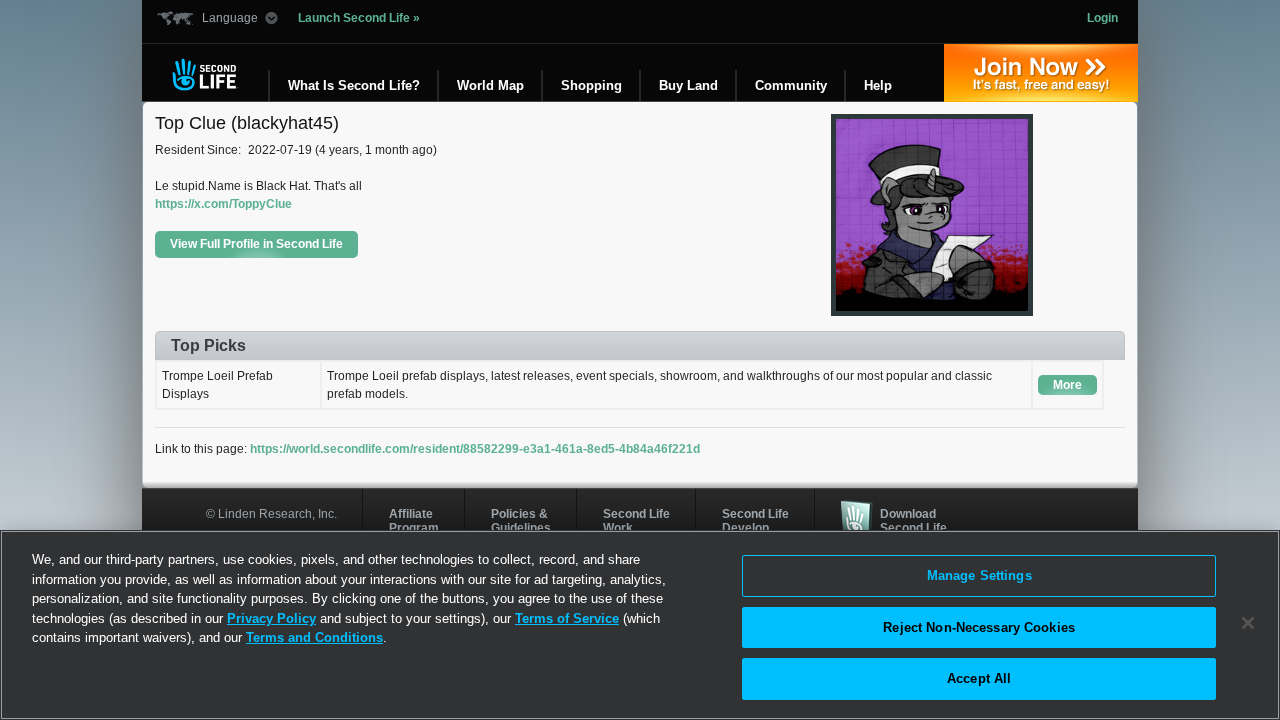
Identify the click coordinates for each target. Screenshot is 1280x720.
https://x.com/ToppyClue (223, 204)
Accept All (979, 678)
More (1067, 385)
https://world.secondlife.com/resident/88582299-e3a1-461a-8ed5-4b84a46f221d (475, 449)
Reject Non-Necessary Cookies (979, 627)
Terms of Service (567, 618)
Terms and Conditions (314, 637)
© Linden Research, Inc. (271, 514)
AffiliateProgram (414, 521)
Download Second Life (913, 521)
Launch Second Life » (359, 18)
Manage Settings (979, 575)
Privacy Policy (271, 618)
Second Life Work (636, 521)
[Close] (1248, 623)
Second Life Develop (755, 521)
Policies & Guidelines (521, 521)
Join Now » (1041, 73)
